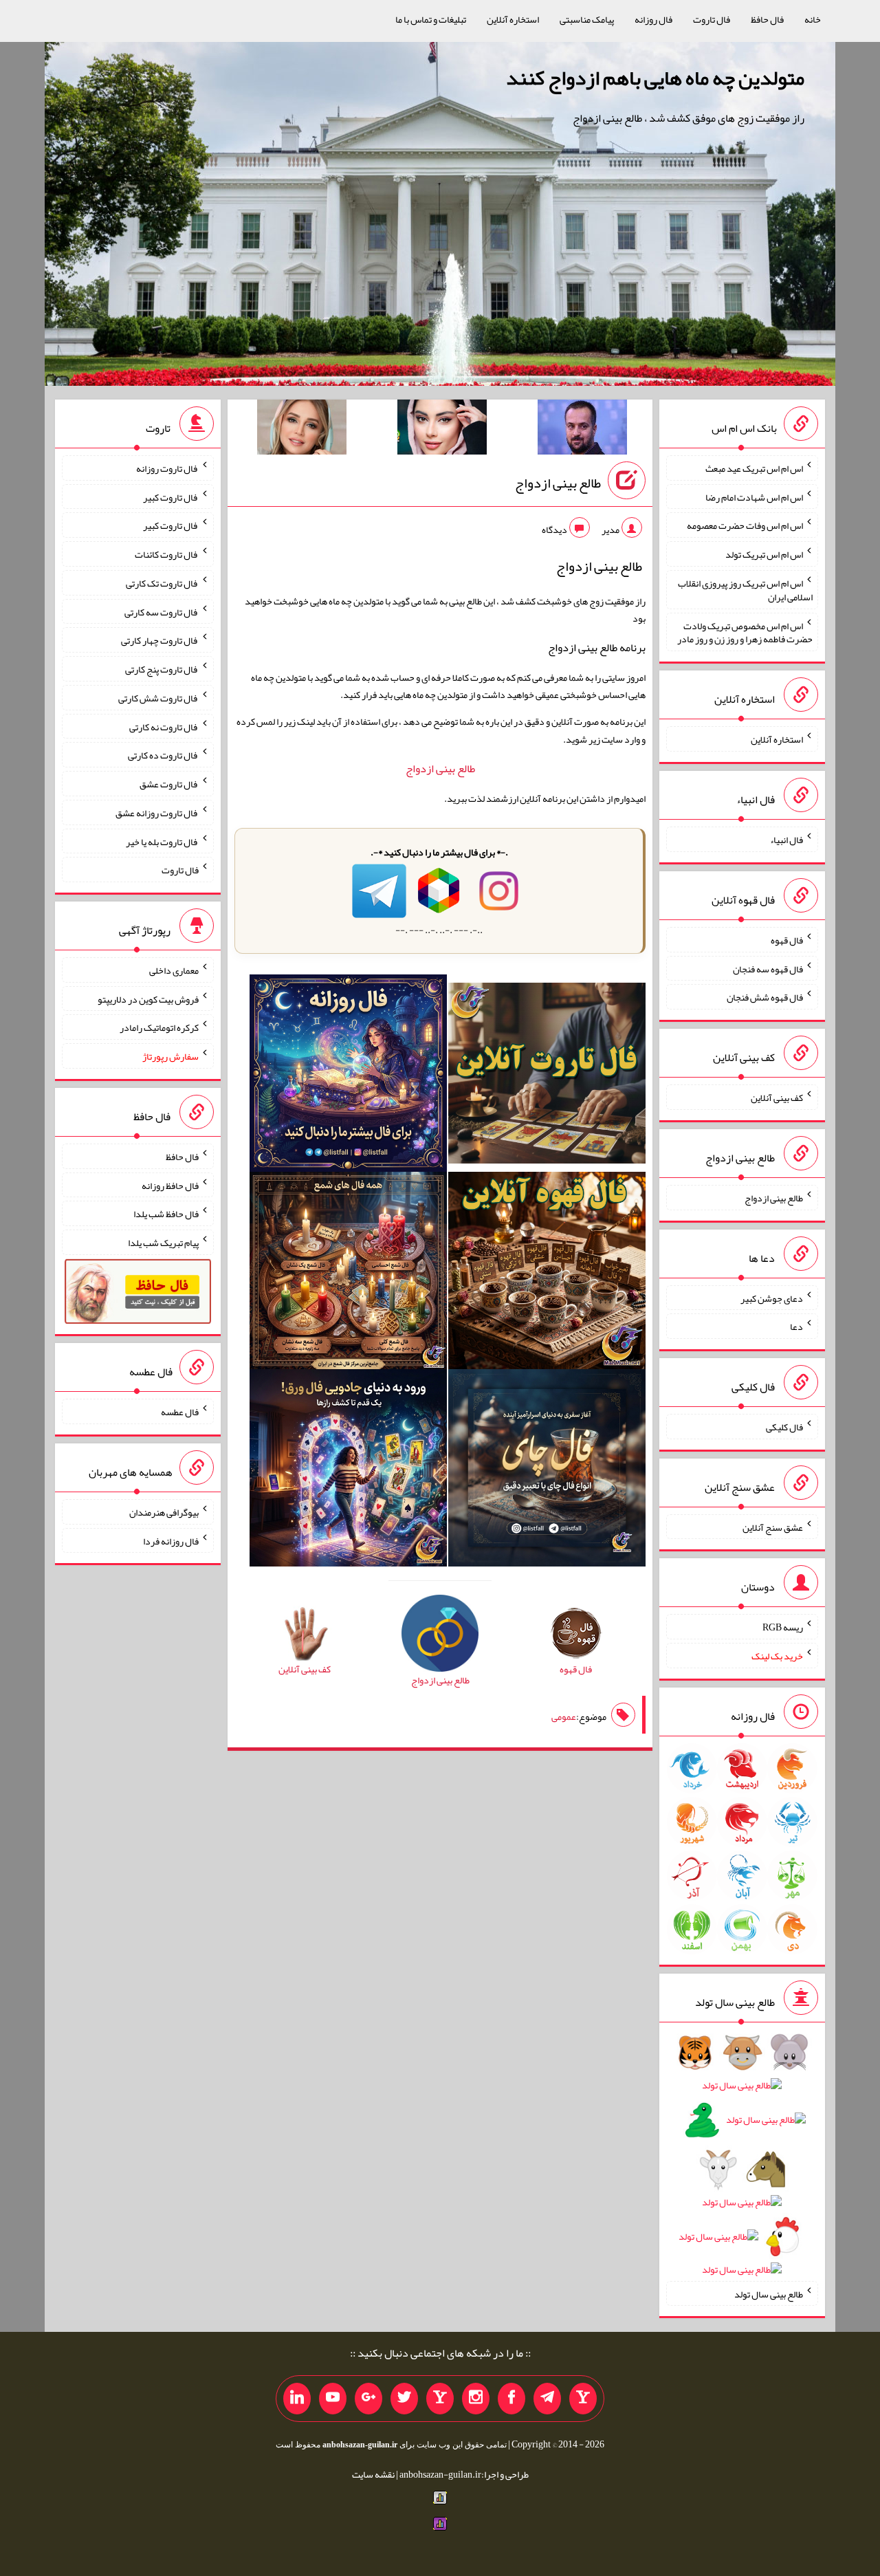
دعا (796, 1327)
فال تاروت (712, 19)
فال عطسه (180, 1412)
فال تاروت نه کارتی (164, 726)
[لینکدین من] (297, 2399)
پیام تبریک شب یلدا (163, 1243)
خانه (813, 19)
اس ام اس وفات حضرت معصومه (745, 525)
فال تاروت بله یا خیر (162, 841)
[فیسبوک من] (511, 2399)
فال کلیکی (784, 1427)
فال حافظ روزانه (170, 1185)
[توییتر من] (404, 2399)
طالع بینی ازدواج (558, 483)
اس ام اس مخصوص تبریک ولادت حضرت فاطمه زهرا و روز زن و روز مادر (745, 632)
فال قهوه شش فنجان (765, 997)
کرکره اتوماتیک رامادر (159, 1027)
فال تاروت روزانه (167, 468)
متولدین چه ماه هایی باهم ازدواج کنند (655, 78)
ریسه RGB (783, 1627)
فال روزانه (653, 19)
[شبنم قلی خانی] (302, 430)
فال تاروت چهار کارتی (160, 640)
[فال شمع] (348, 1273)
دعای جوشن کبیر (772, 1298)
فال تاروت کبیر (171, 496)
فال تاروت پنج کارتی (162, 669)
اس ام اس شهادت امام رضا (754, 496)
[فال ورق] (348, 1470)
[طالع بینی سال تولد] (742, 2165)
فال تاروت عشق (169, 784)
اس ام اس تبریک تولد (764, 554)
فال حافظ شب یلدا (166, 1214)
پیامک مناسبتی (587, 19)
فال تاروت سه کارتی (162, 611)
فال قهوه (787, 940)
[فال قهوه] (547, 1273)
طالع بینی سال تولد (769, 2293)
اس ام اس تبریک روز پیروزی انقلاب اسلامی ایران (745, 590)
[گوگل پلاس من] (368, 2399)
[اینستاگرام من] (476, 2399)
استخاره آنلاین (513, 19)
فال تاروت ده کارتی (163, 755)
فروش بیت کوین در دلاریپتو (148, 998)
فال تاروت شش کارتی (158, 698)
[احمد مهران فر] (582, 430)
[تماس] (440, 2399)
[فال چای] (547, 1470)
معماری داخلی (174, 970)
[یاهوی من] (583, 2399)
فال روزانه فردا (171, 1540)
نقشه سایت (373, 2474)
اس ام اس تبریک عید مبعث (754, 468)
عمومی (564, 1716)
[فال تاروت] (547, 1076)
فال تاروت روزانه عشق (157, 813)
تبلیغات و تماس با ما (431, 19)
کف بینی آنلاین (777, 1098)
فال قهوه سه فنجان (768, 968)
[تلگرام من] (547, 2399)
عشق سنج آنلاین (773, 1527)
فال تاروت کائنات (167, 554)
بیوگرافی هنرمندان (164, 1512)
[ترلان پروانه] (442, 430)
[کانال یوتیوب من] (333, 2399)
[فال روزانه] (348, 1076)
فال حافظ (767, 19)
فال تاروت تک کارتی (162, 583)
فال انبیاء (786, 840)
